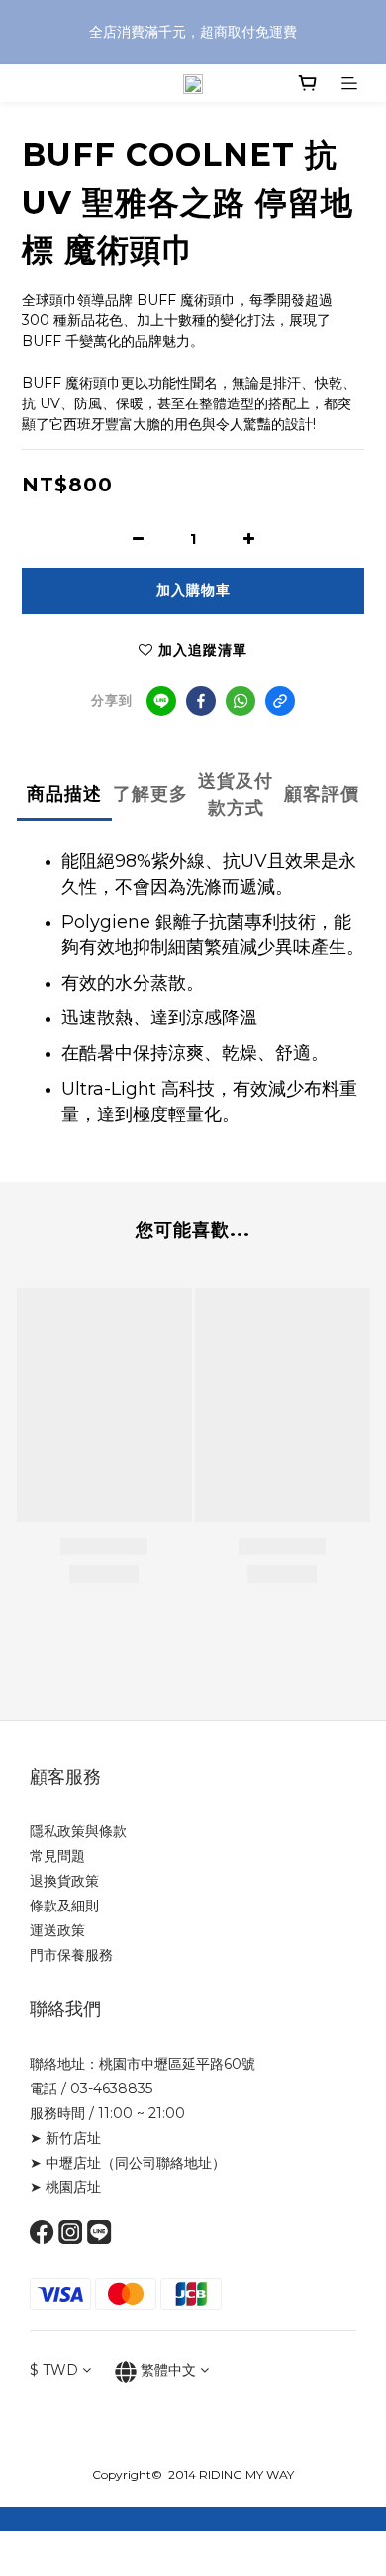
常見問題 (57, 1856)
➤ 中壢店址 (65, 2163)
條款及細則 (64, 1906)
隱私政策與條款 (78, 1831)
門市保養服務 (71, 1955)
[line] (161, 701)
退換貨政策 (64, 1881)
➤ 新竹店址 (65, 2138)
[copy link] (280, 701)
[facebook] (201, 701)
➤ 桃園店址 (65, 2187)
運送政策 (57, 1930)
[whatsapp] (241, 701)
